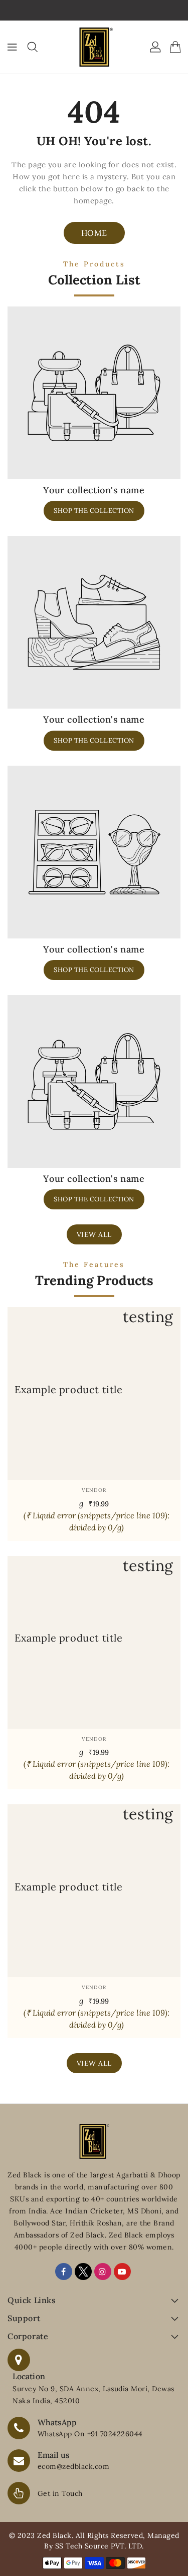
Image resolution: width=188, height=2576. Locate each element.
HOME (94, 233)
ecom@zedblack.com (74, 2466)
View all (94, 1234)
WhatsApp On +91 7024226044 (90, 2434)
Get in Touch (60, 2493)
